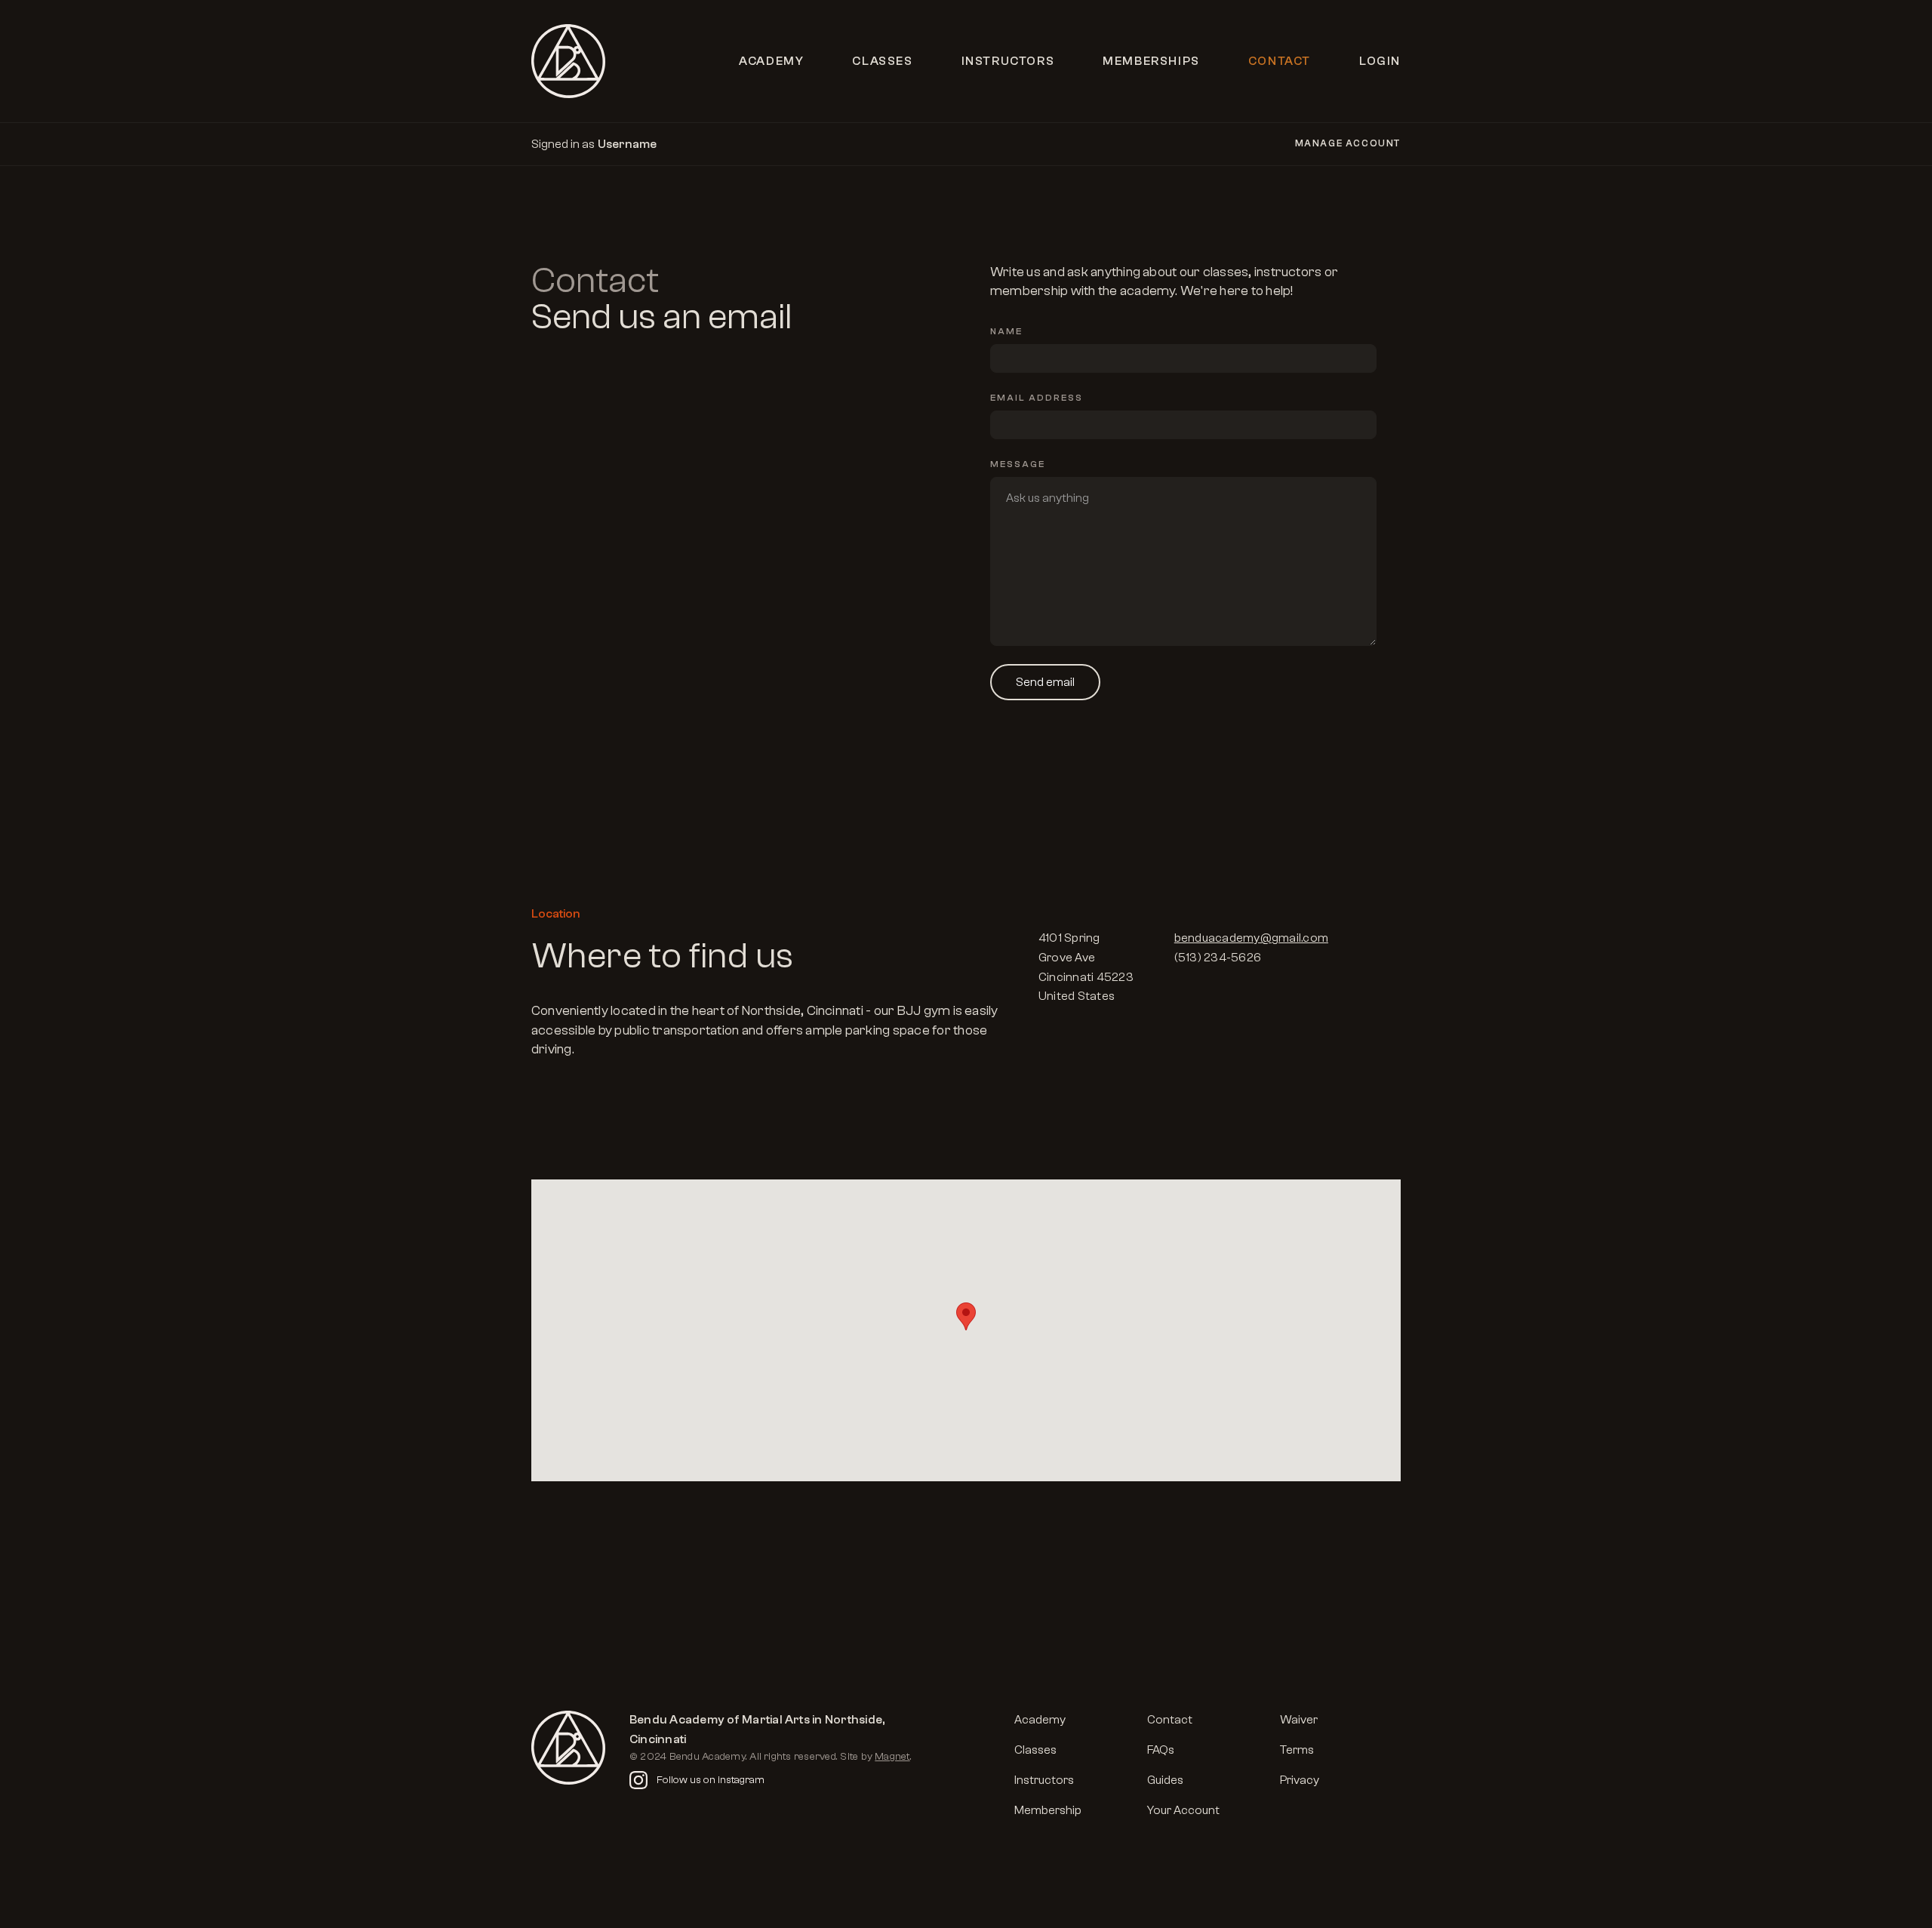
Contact (1280, 61)
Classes (882, 61)
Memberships (1151, 61)
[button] (966, 1316)
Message (1018, 464)
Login (1380, 61)
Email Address (1037, 398)
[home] (568, 61)
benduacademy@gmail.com (1251, 938)
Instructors (1008, 61)
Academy (771, 61)
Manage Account (1348, 143)
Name (1006, 331)
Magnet (892, 1757)
